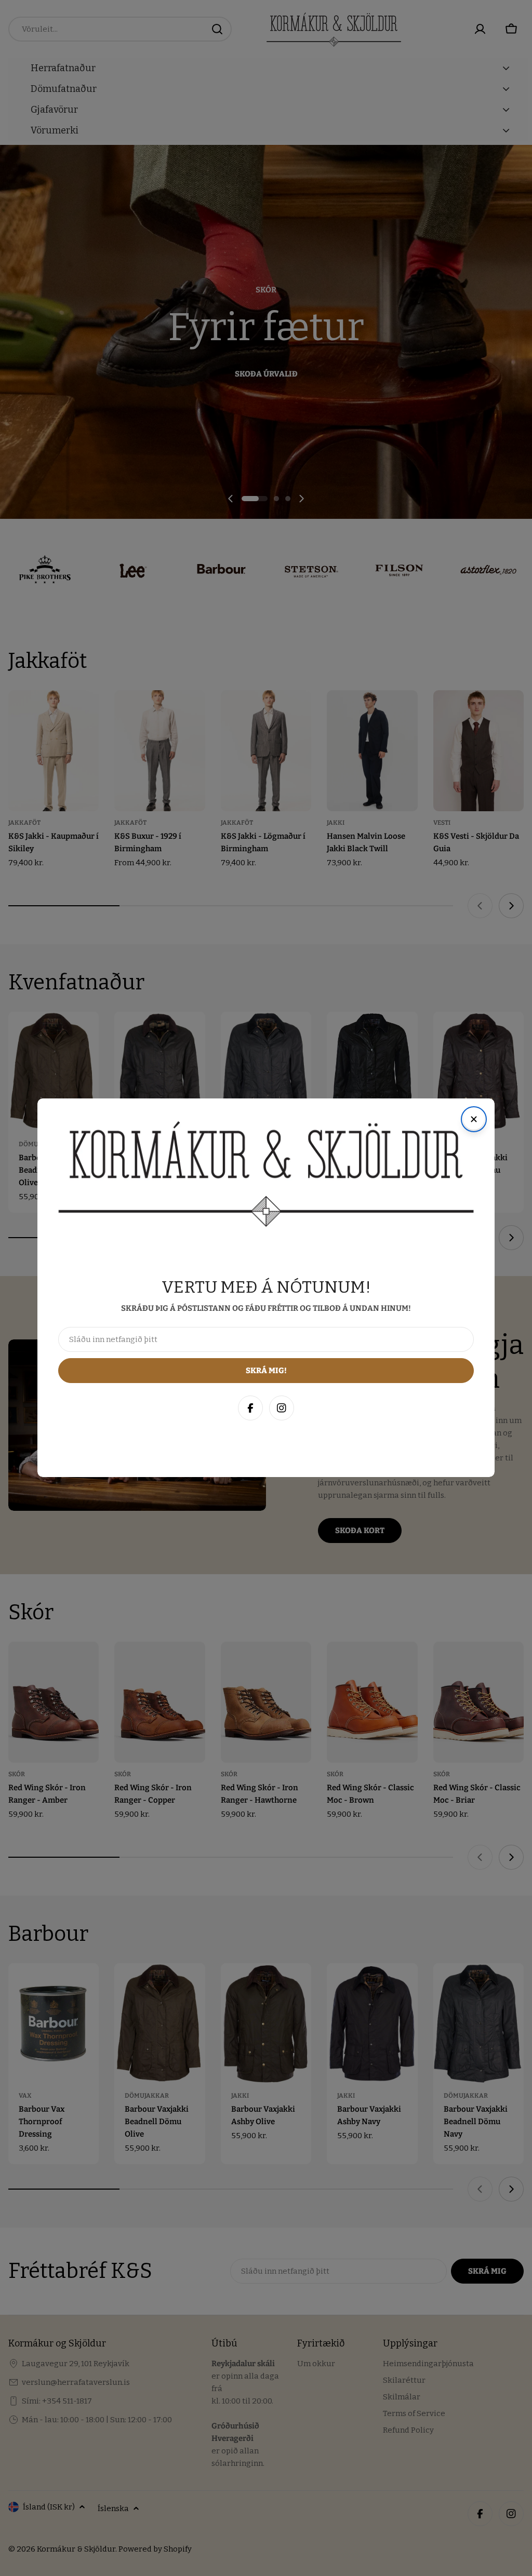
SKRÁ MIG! (385, 2518)
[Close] (513, 2342)
